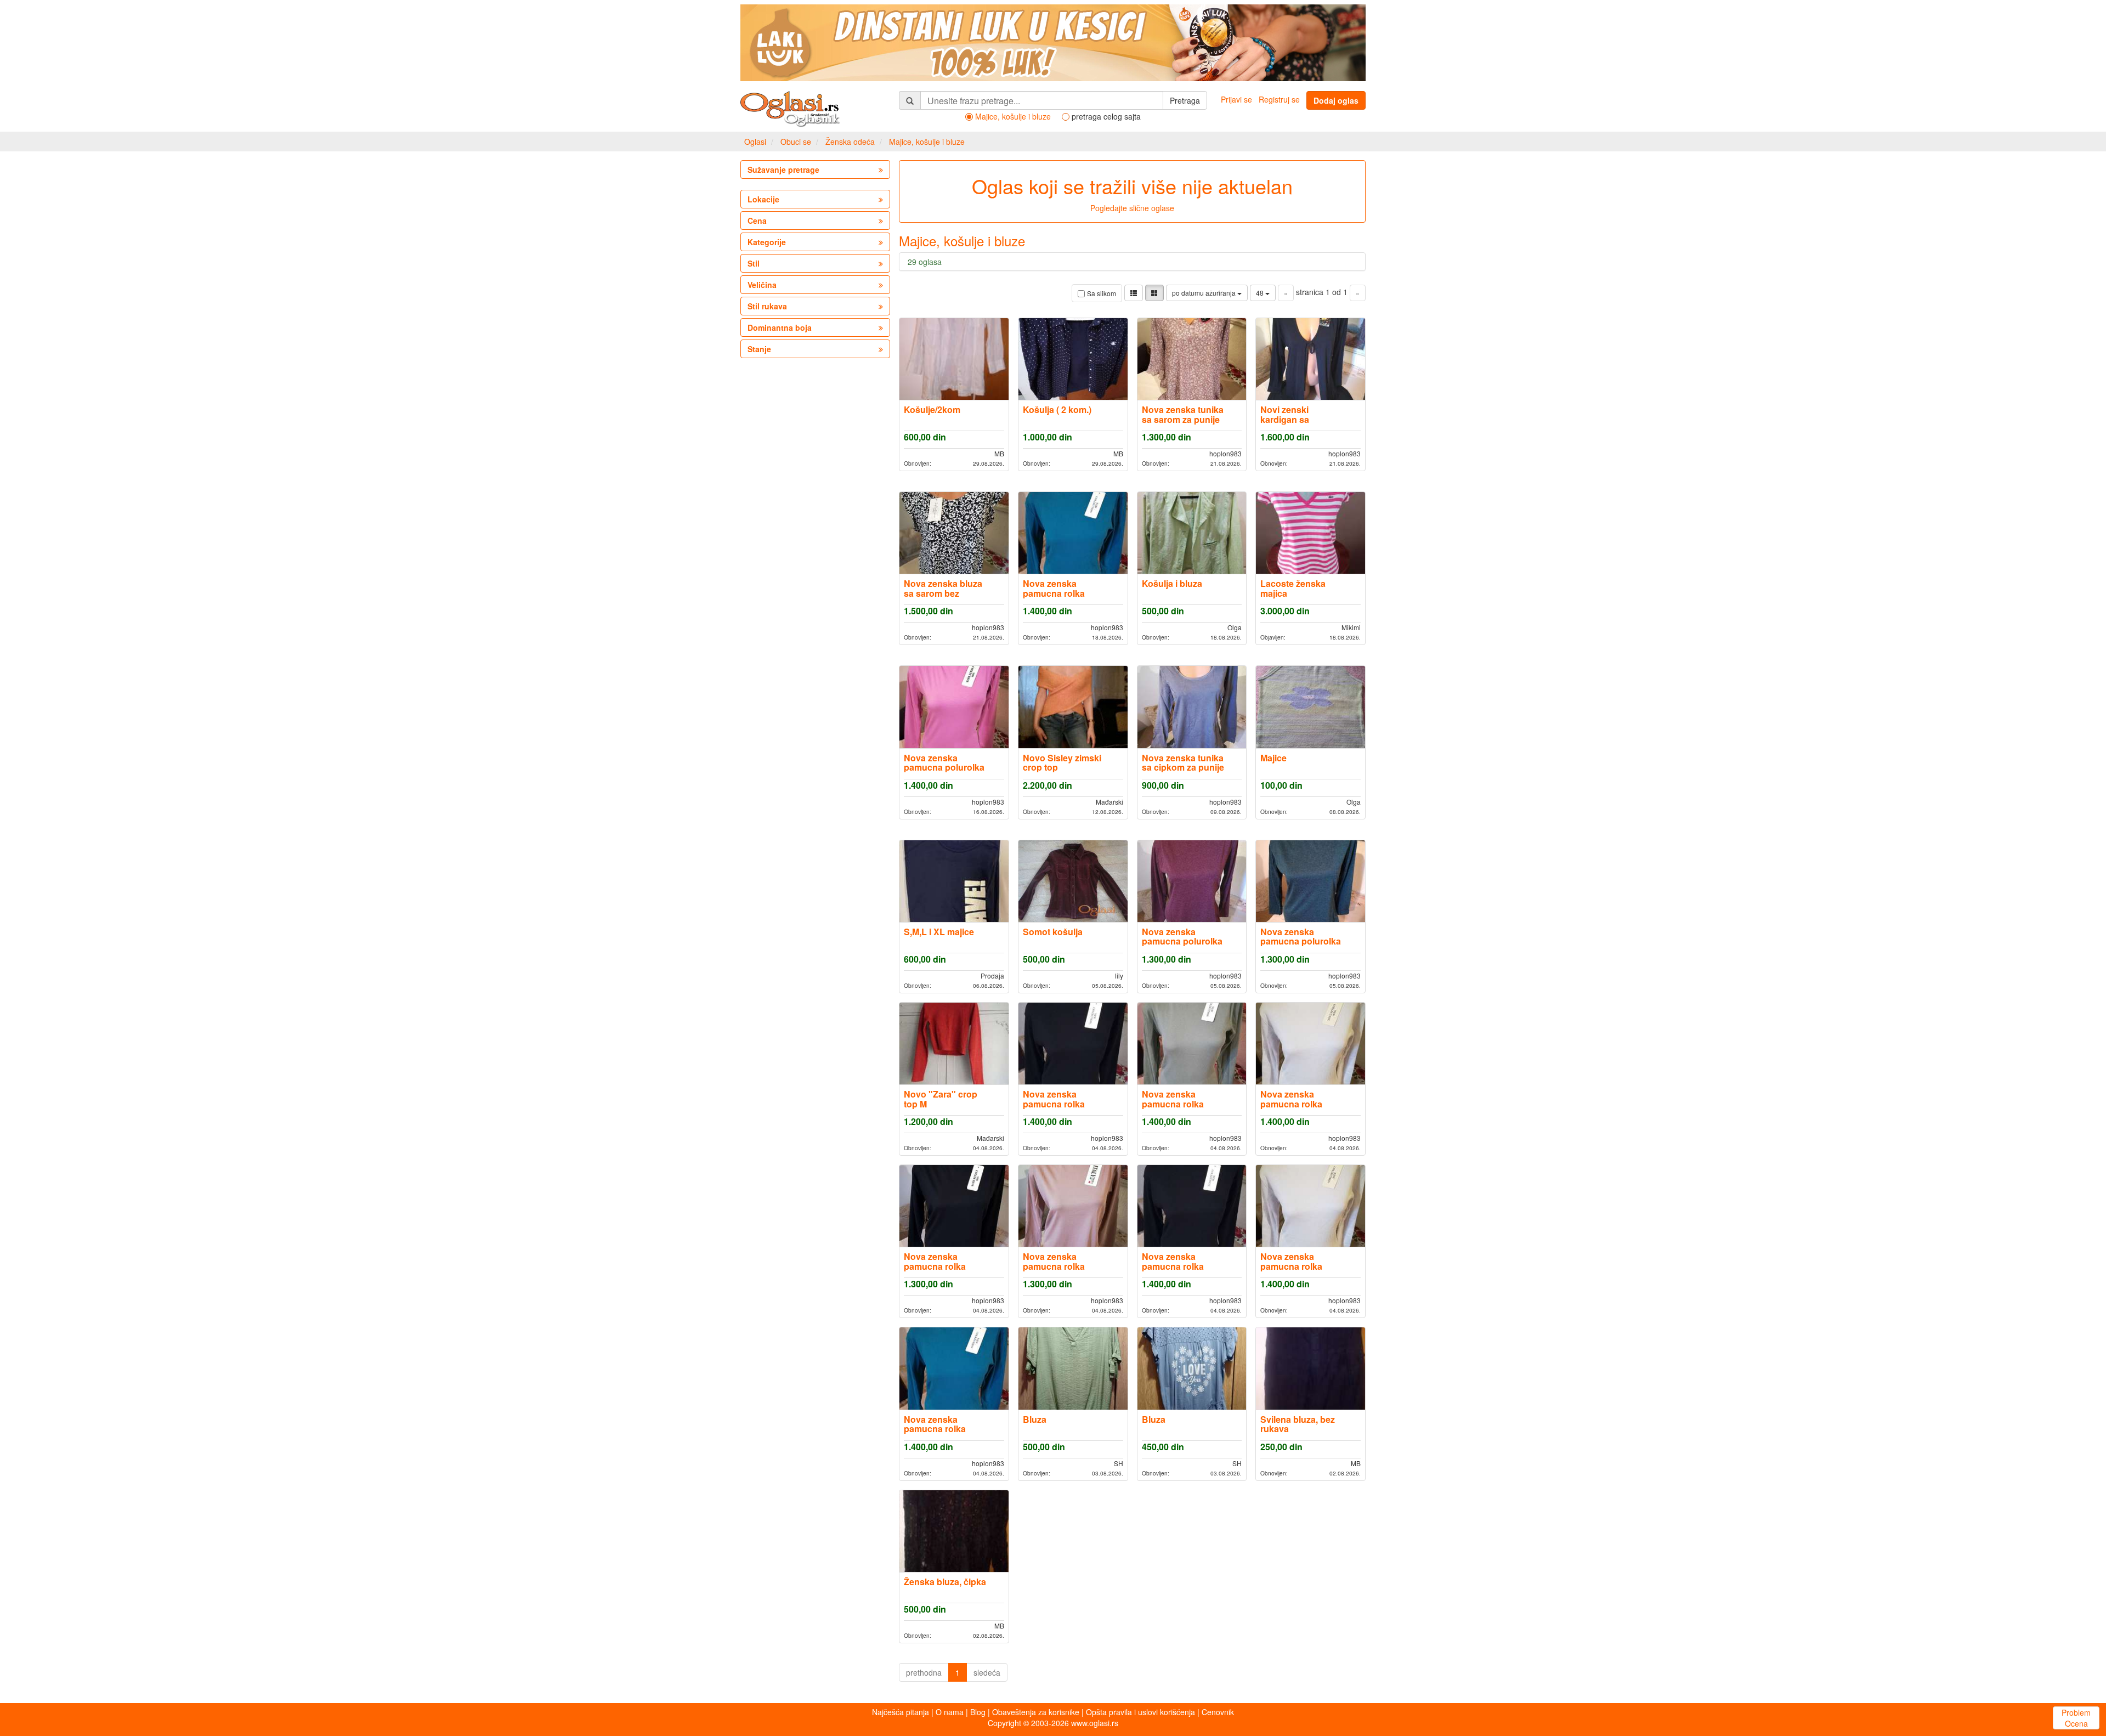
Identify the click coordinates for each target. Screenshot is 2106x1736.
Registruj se (1279, 99)
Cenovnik (1218, 1712)
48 (1261, 293)
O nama (950, 1712)
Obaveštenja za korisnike (1036, 1712)
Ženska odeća (850, 142)
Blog (978, 1712)
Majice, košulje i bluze (927, 142)
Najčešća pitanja (901, 1712)
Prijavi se (1236, 99)
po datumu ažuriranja (1205, 293)
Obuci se (796, 142)
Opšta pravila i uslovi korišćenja (1140, 1712)
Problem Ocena (2076, 1718)
